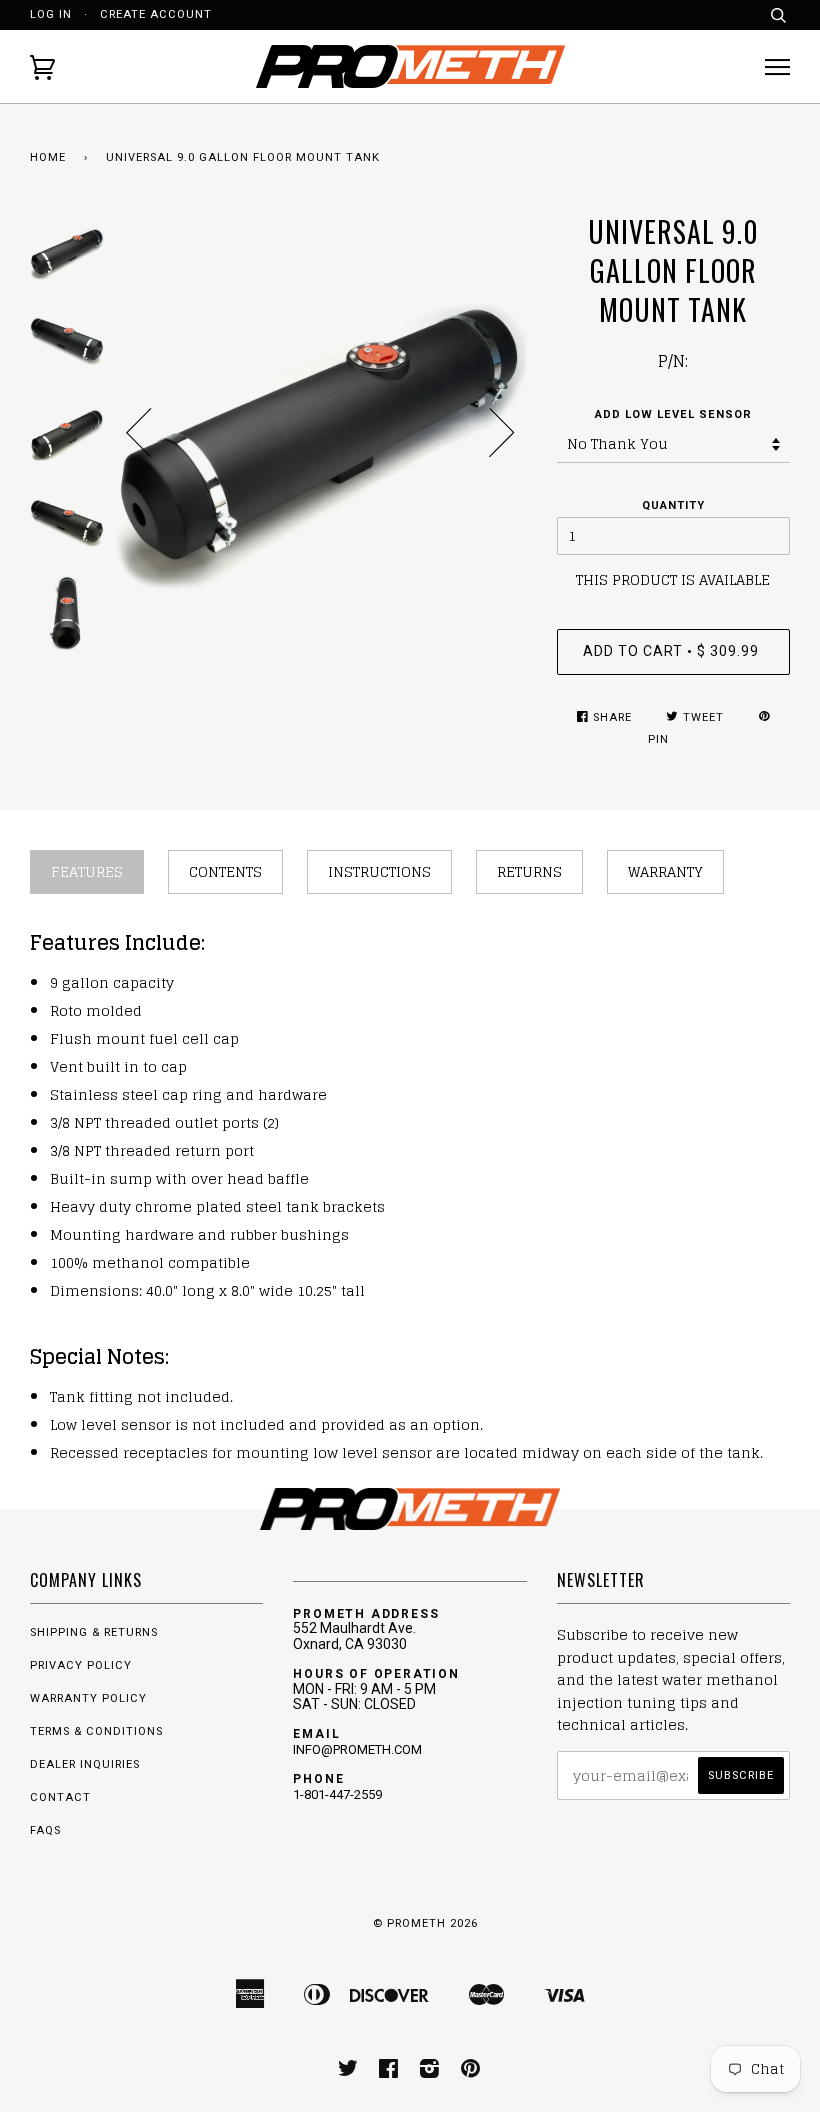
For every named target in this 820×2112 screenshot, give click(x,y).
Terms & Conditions (96, 1731)
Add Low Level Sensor (673, 414)
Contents (225, 871)
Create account (156, 14)
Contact (60, 1797)
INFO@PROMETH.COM (357, 1749)
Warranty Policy (88, 1698)
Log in (51, 14)
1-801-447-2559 (337, 1794)
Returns (529, 871)
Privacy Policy (81, 1665)
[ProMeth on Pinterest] (471, 2072)
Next (502, 433)
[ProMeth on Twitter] (348, 2072)
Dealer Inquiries (85, 1764)
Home (48, 157)
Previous (139, 433)
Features (87, 871)
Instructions (379, 871)
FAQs (45, 1830)
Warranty (665, 871)
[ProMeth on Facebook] (389, 2072)
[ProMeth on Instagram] (430, 2072)
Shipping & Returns (94, 1632)
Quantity (673, 505)
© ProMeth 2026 (425, 1923)
